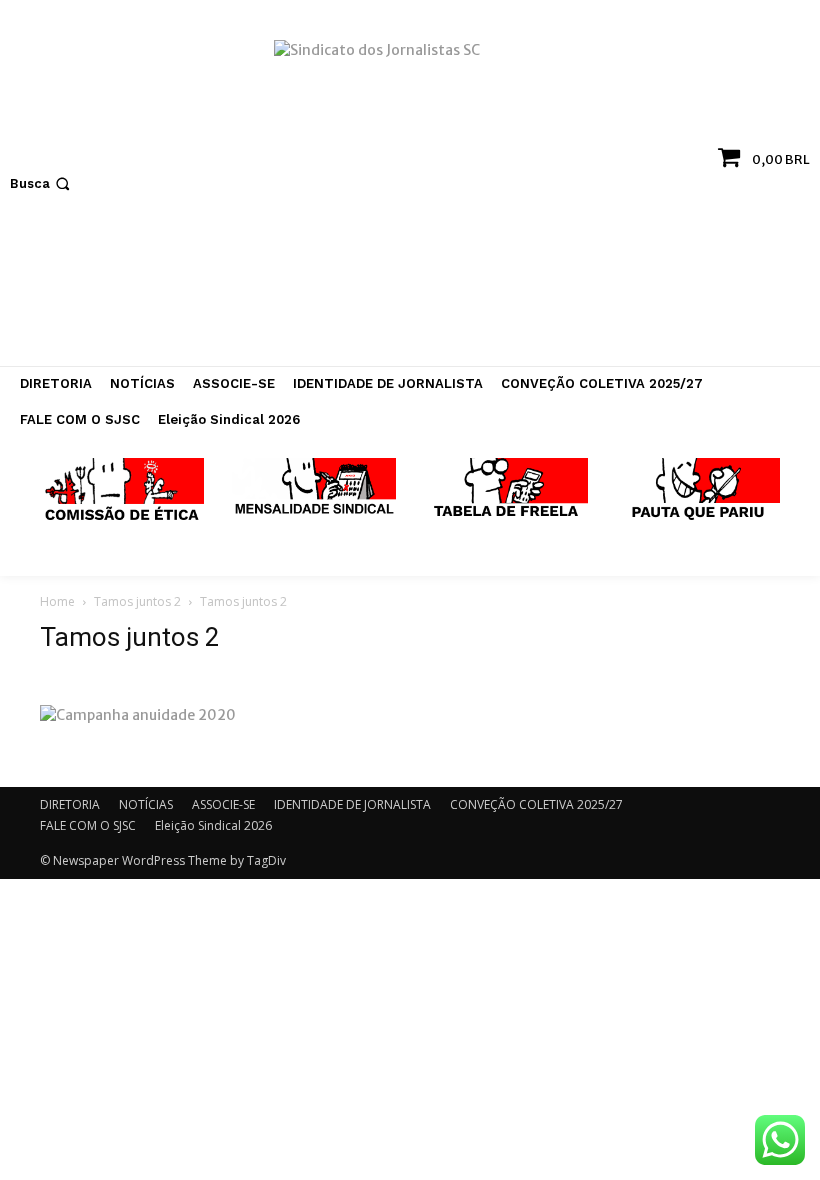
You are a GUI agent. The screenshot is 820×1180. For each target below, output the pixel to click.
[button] (42, 183)
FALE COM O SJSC (88, 825)
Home (57, 601)
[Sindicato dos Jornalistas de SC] (410, 193)
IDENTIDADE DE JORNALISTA (352, 804)
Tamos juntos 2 (137, 601)
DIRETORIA (70, 804)
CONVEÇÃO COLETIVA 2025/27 (536, 804)
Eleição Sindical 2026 (213, 825)
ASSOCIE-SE (223, 804)
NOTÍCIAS (146, 804)
